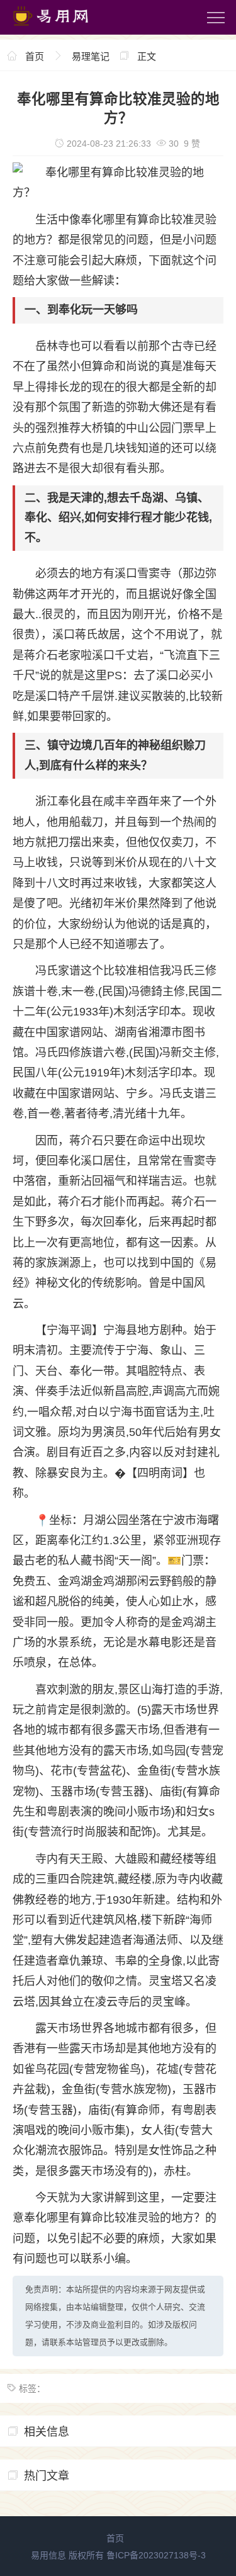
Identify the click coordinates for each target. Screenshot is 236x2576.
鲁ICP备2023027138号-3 (156, 2555)
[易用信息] (62, 28)
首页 (35, 56)
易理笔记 (91, 56)
